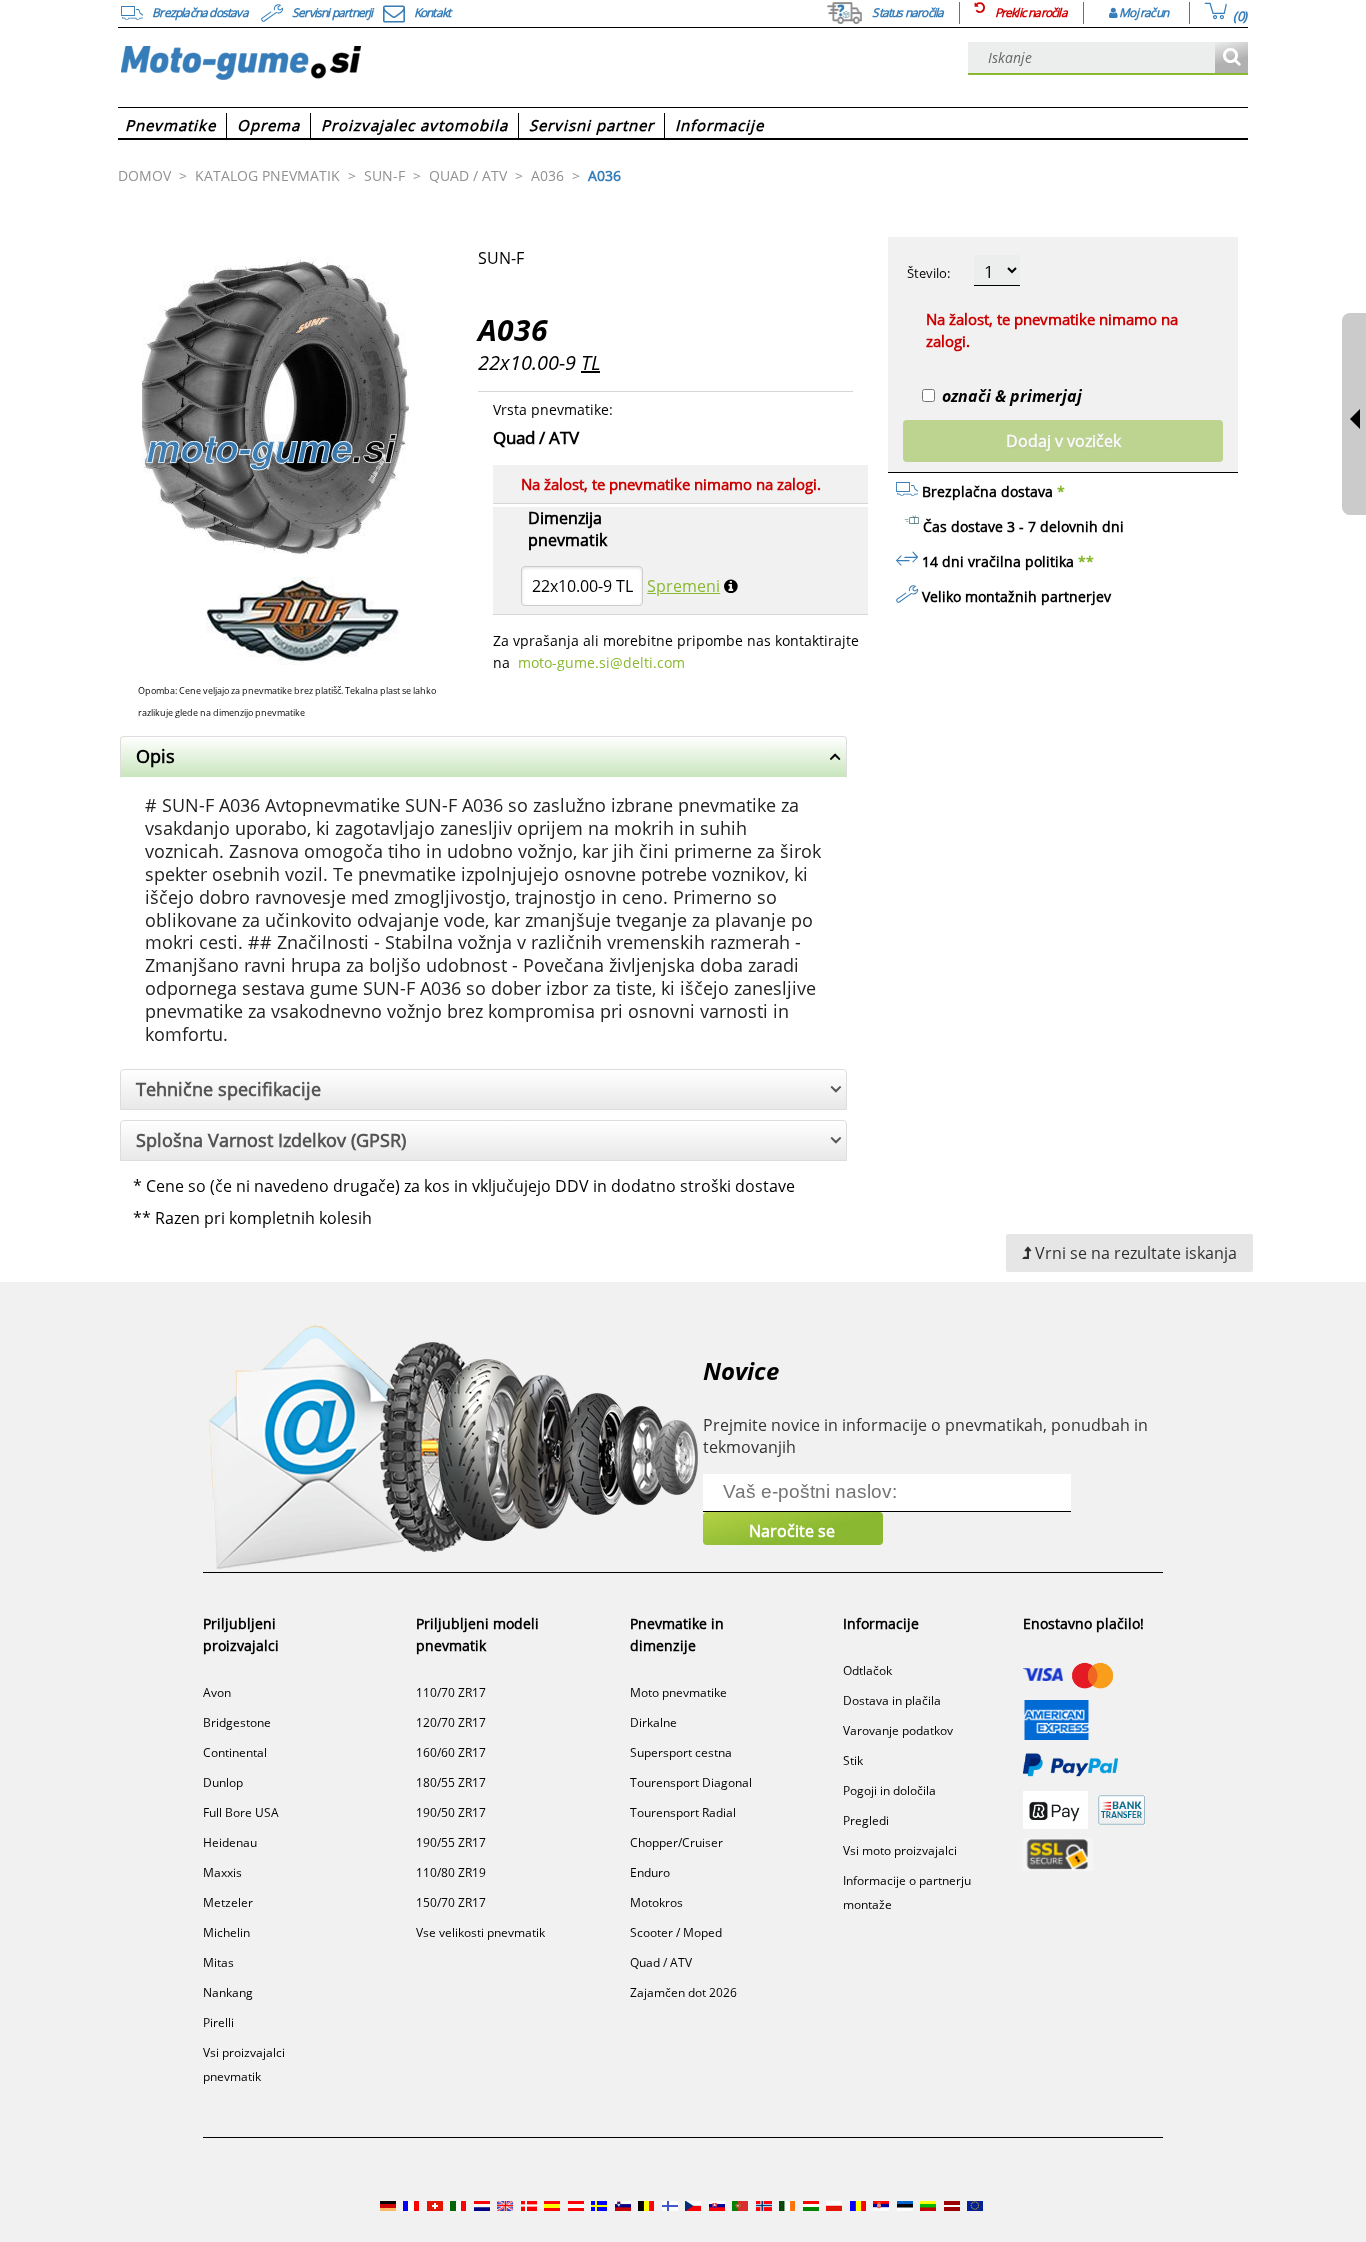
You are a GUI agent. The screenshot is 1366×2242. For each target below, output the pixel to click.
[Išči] (1231, 58)
